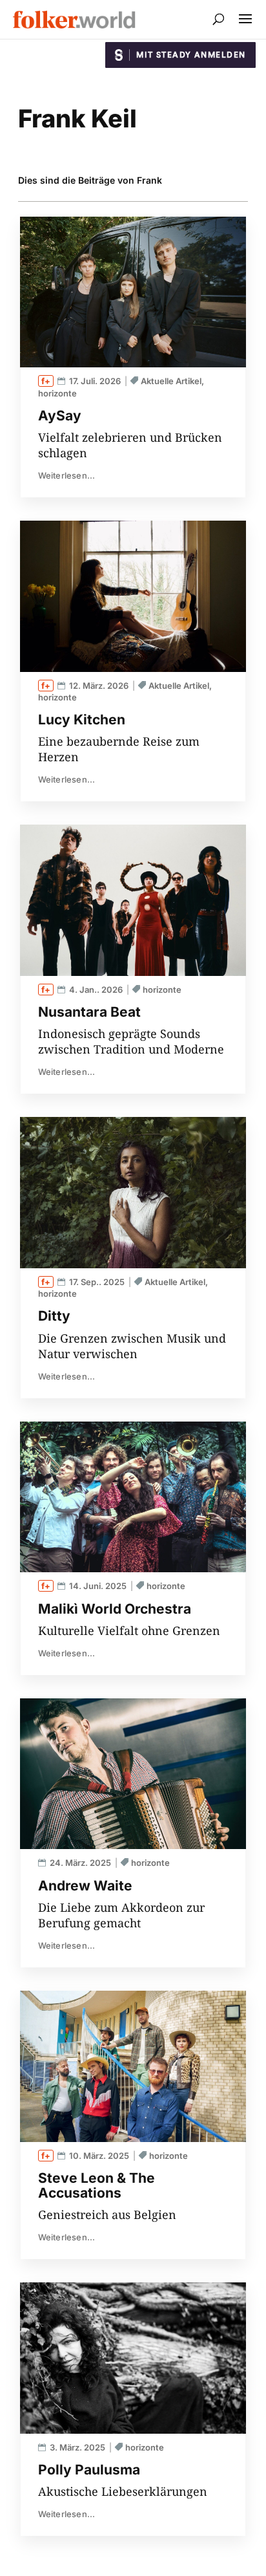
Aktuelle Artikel (171, 381)
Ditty (54, 1316)
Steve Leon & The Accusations (97, 2185)
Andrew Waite (85, 1886)
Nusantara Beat (89, 1012)
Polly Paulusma (89, 2470)
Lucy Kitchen (82, 720)
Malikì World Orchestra (115, 1609)
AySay (60, 416)
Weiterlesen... (67, 475)
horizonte (57, 393)
